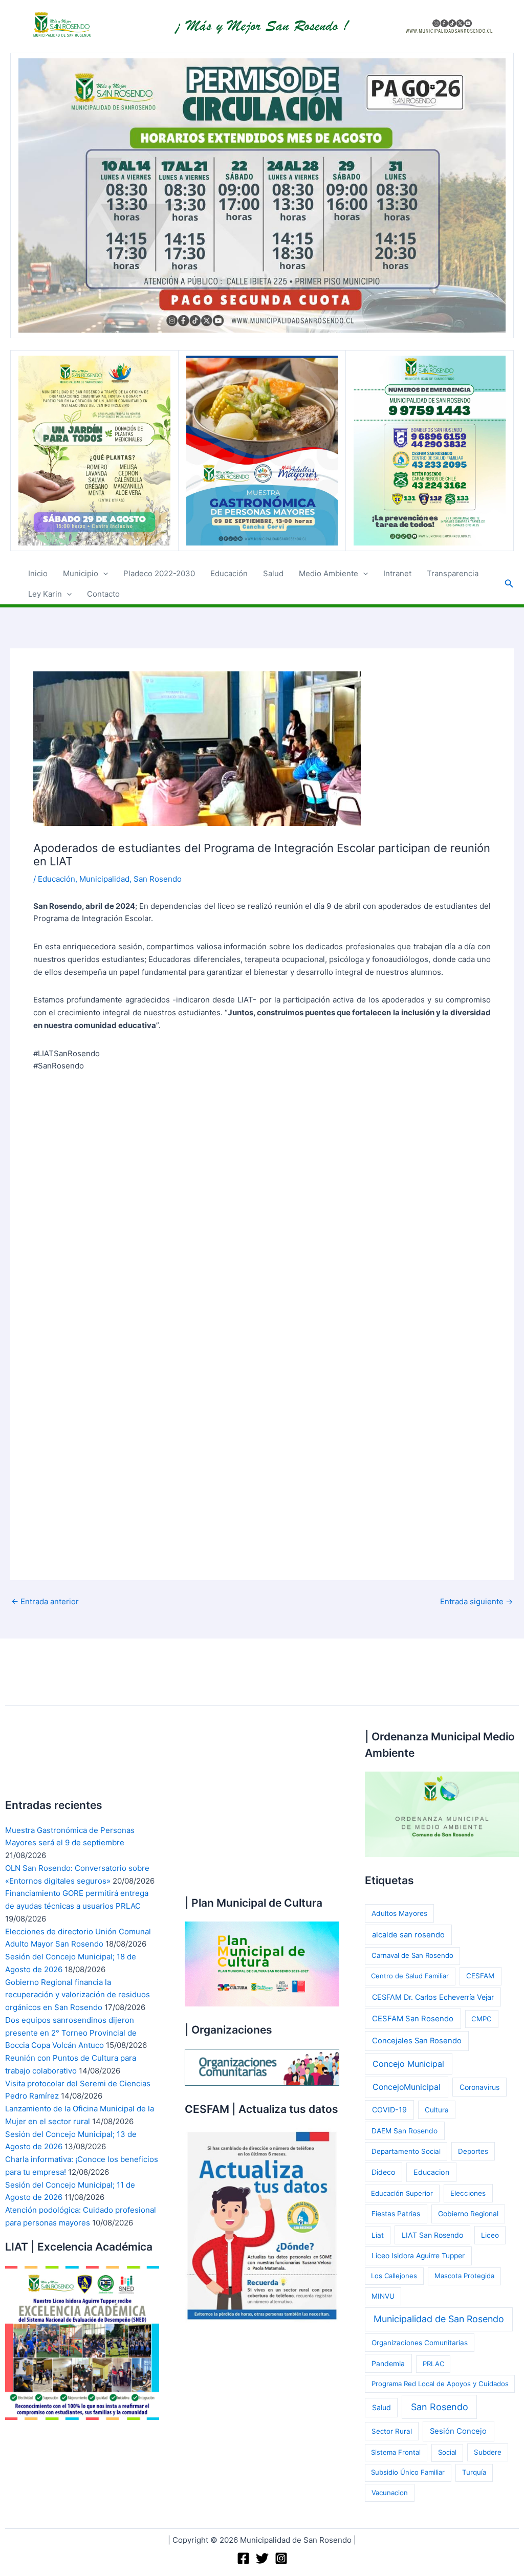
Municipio (81, 573)
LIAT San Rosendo (432, 2235)
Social (447, 2452)
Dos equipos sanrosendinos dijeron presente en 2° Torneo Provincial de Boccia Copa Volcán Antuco (71, 2033)
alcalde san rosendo (408, 1935)
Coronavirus (479, 2087)
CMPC (482, 2019)
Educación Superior (402, 2193)
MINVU (383, 2296)
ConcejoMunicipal (407, 2087)
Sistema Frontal (396, 2452)
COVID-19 (389, 2110)
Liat (378, 2235)
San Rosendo (158, 879)
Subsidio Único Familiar (408, 2472)
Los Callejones (394, 2276)
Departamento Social (406, 2151)
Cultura (437, 2110)
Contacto (103, 594)
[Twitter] (262, 2558)
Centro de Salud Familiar (410, 1976)
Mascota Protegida (464, 2276)
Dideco (383, 2172)
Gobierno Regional (468, 2214)
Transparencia (453, 573)
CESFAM (480, 1976)
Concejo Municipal (408, 2064)
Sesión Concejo (458, 2431)
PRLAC (433, 2364)
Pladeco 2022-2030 (159, 573)
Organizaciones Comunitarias (420, 2343)
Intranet (397, 573)
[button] (103, 574)
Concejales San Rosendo (417, 2041)
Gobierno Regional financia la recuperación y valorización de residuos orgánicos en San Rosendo (78, 1995)
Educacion (431, 2172)
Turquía (474, 2472)
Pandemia (388, 2363)
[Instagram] (281, 2558)
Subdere (488, 2452)
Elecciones (468, 2193)
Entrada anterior (45, 1601)
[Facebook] (243, 2558)
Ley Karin (45, 594)
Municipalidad (104, 879)
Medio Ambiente (329, 573)
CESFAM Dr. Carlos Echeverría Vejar (433, 1997)
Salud (273, 573)
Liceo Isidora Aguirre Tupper (418, 2256)
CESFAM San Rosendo (413, 2019)
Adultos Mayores (399, 1913)
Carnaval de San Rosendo (412, 1955)
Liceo (490, 2235)
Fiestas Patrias (396, 2214)
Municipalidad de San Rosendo (439, 2319)
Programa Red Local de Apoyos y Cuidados (440, 2384)
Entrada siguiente (476, 1601)
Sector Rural (392, 2431)
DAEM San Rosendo (405, 2131)
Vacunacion (390, 2493)
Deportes (473, 2151)
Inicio (38, 573)
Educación (229, 573)
